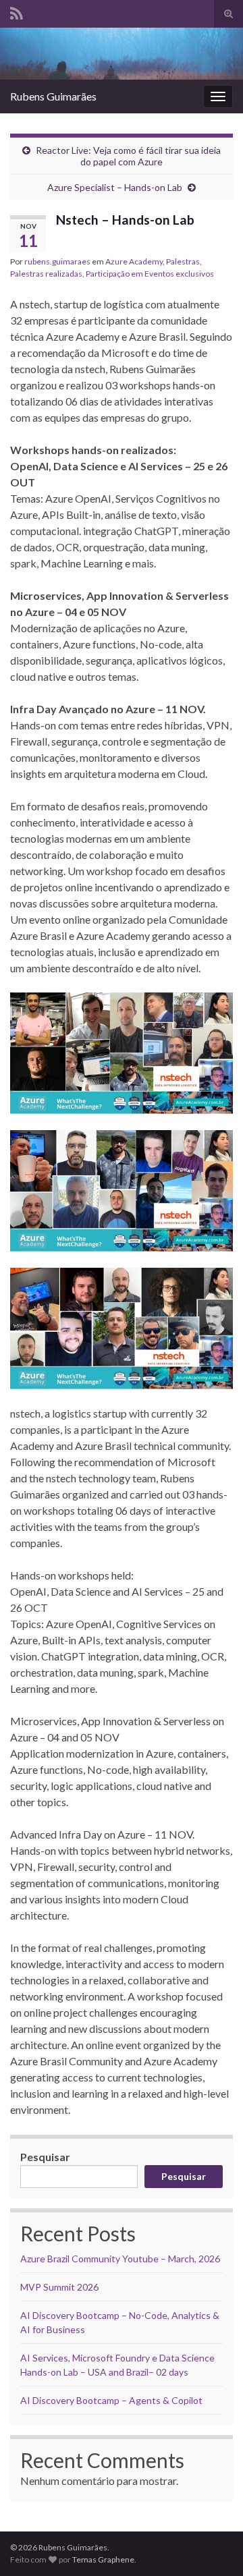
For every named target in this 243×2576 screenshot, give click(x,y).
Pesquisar (45, 2157)
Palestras (183, 261)
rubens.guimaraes (57, 261)
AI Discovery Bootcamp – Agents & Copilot (111, 2400)
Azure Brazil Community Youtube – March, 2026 (120, 2259)
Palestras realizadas (46, 274)
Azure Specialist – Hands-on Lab (115, 187)
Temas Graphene (103, 2559)
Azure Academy (134, 261)
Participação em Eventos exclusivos (150, 274)
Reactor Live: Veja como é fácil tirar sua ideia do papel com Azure (128, 156)
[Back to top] (213, 2546)
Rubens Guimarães (53, 96)
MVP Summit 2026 (59, 2287)
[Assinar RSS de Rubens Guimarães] (17, 11)
